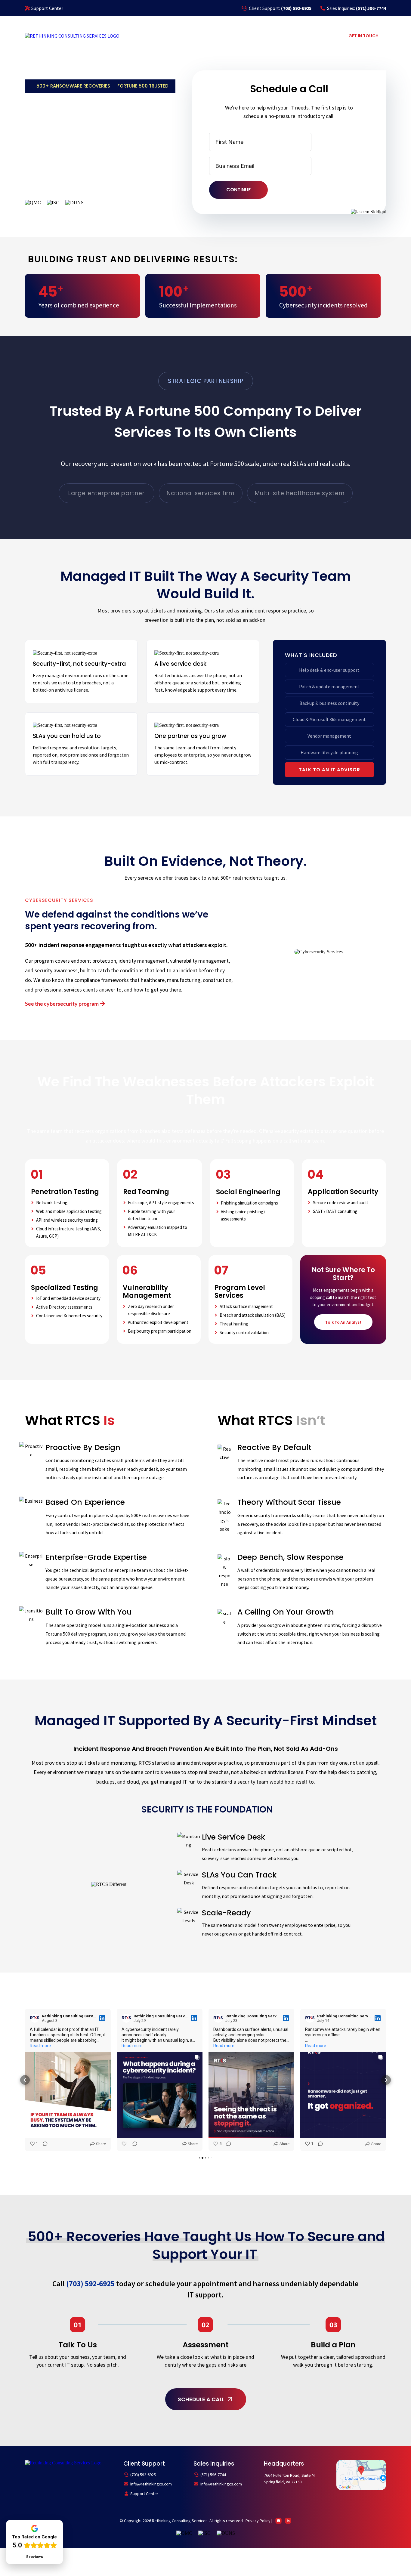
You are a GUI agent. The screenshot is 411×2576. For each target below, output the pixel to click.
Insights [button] (319, 35)
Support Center (47, 8)
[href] (361, 2474)
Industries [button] (259, 35)
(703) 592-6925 (143, 2475)
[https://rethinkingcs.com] (72, 35)
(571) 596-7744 (213, 2475)
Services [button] (225, 35)
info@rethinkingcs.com (151, 2484)
